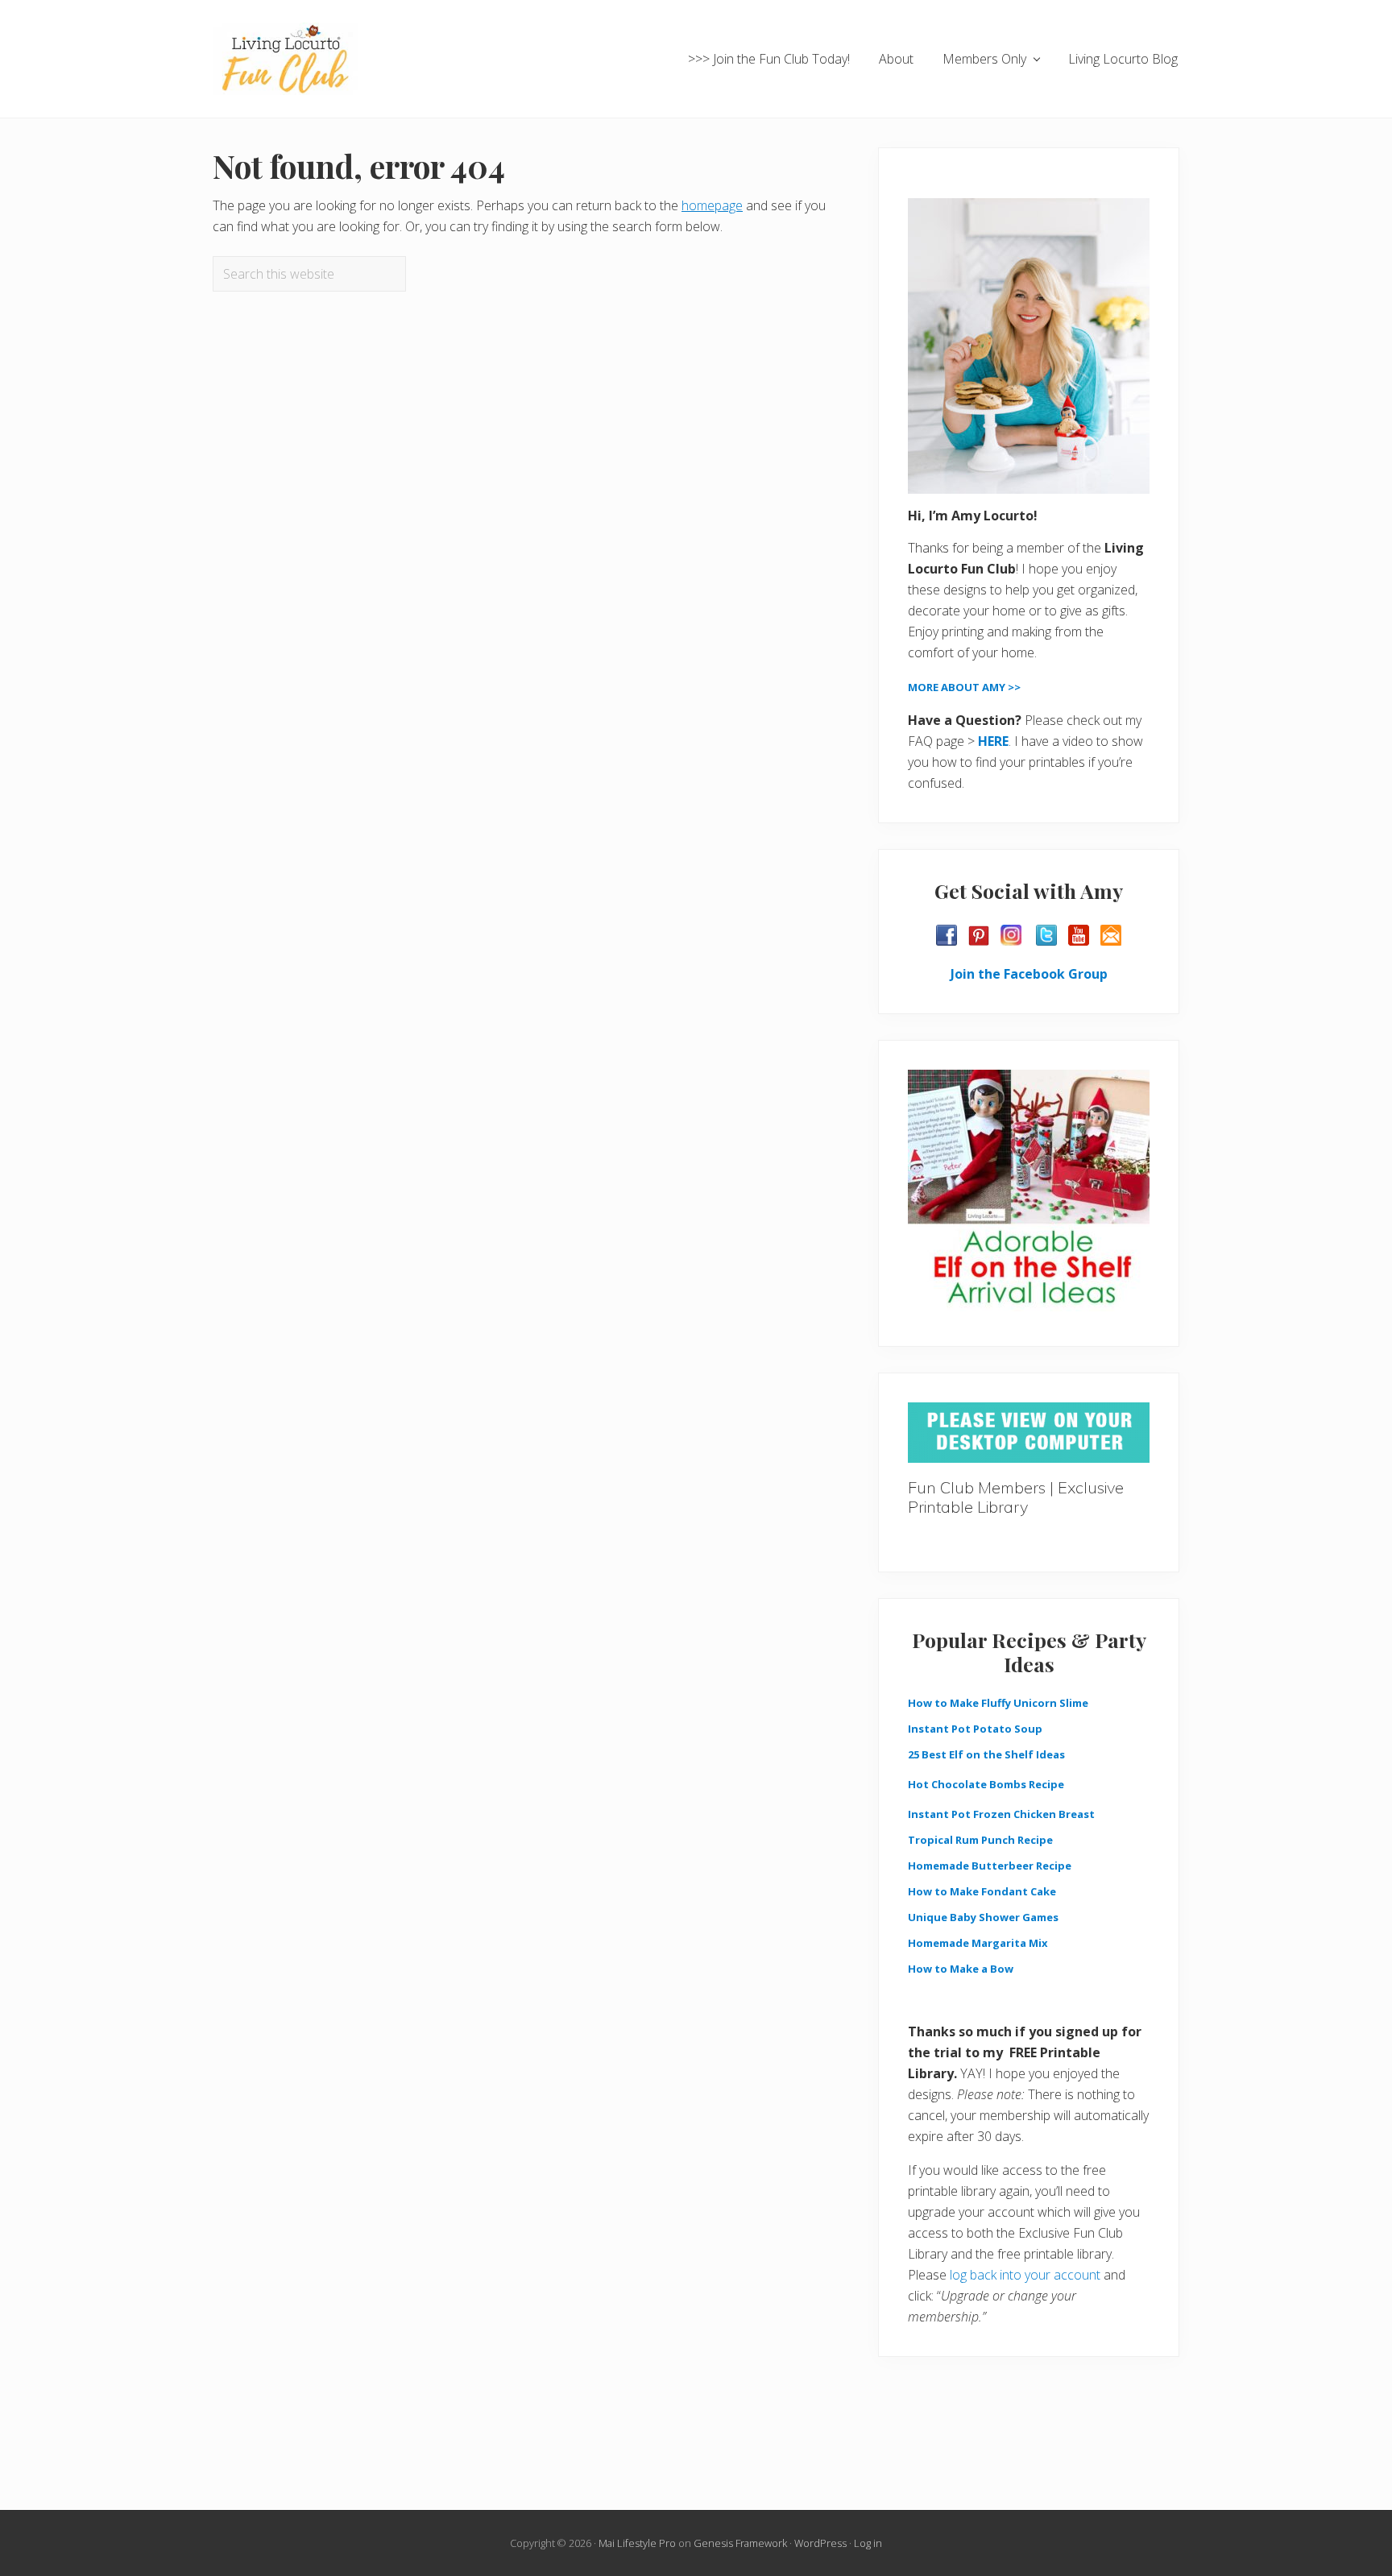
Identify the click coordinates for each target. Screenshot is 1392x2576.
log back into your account (1025, 2275)
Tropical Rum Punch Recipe (980, 1840)
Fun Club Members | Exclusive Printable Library (1016, 1497)
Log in (868, 2543)
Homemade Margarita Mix (978, 1943)
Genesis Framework (740, 2543)
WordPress (820, 2543)
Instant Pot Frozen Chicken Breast (1001, 1814)
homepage (712, 205)
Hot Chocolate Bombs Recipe (986, 1784)
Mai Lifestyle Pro (637, 2543)
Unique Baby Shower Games (983, 1917)
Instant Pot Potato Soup (975, 1729)
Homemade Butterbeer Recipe (990, 1866)
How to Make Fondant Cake (982, 1891)
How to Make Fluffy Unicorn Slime (998, 1703)
